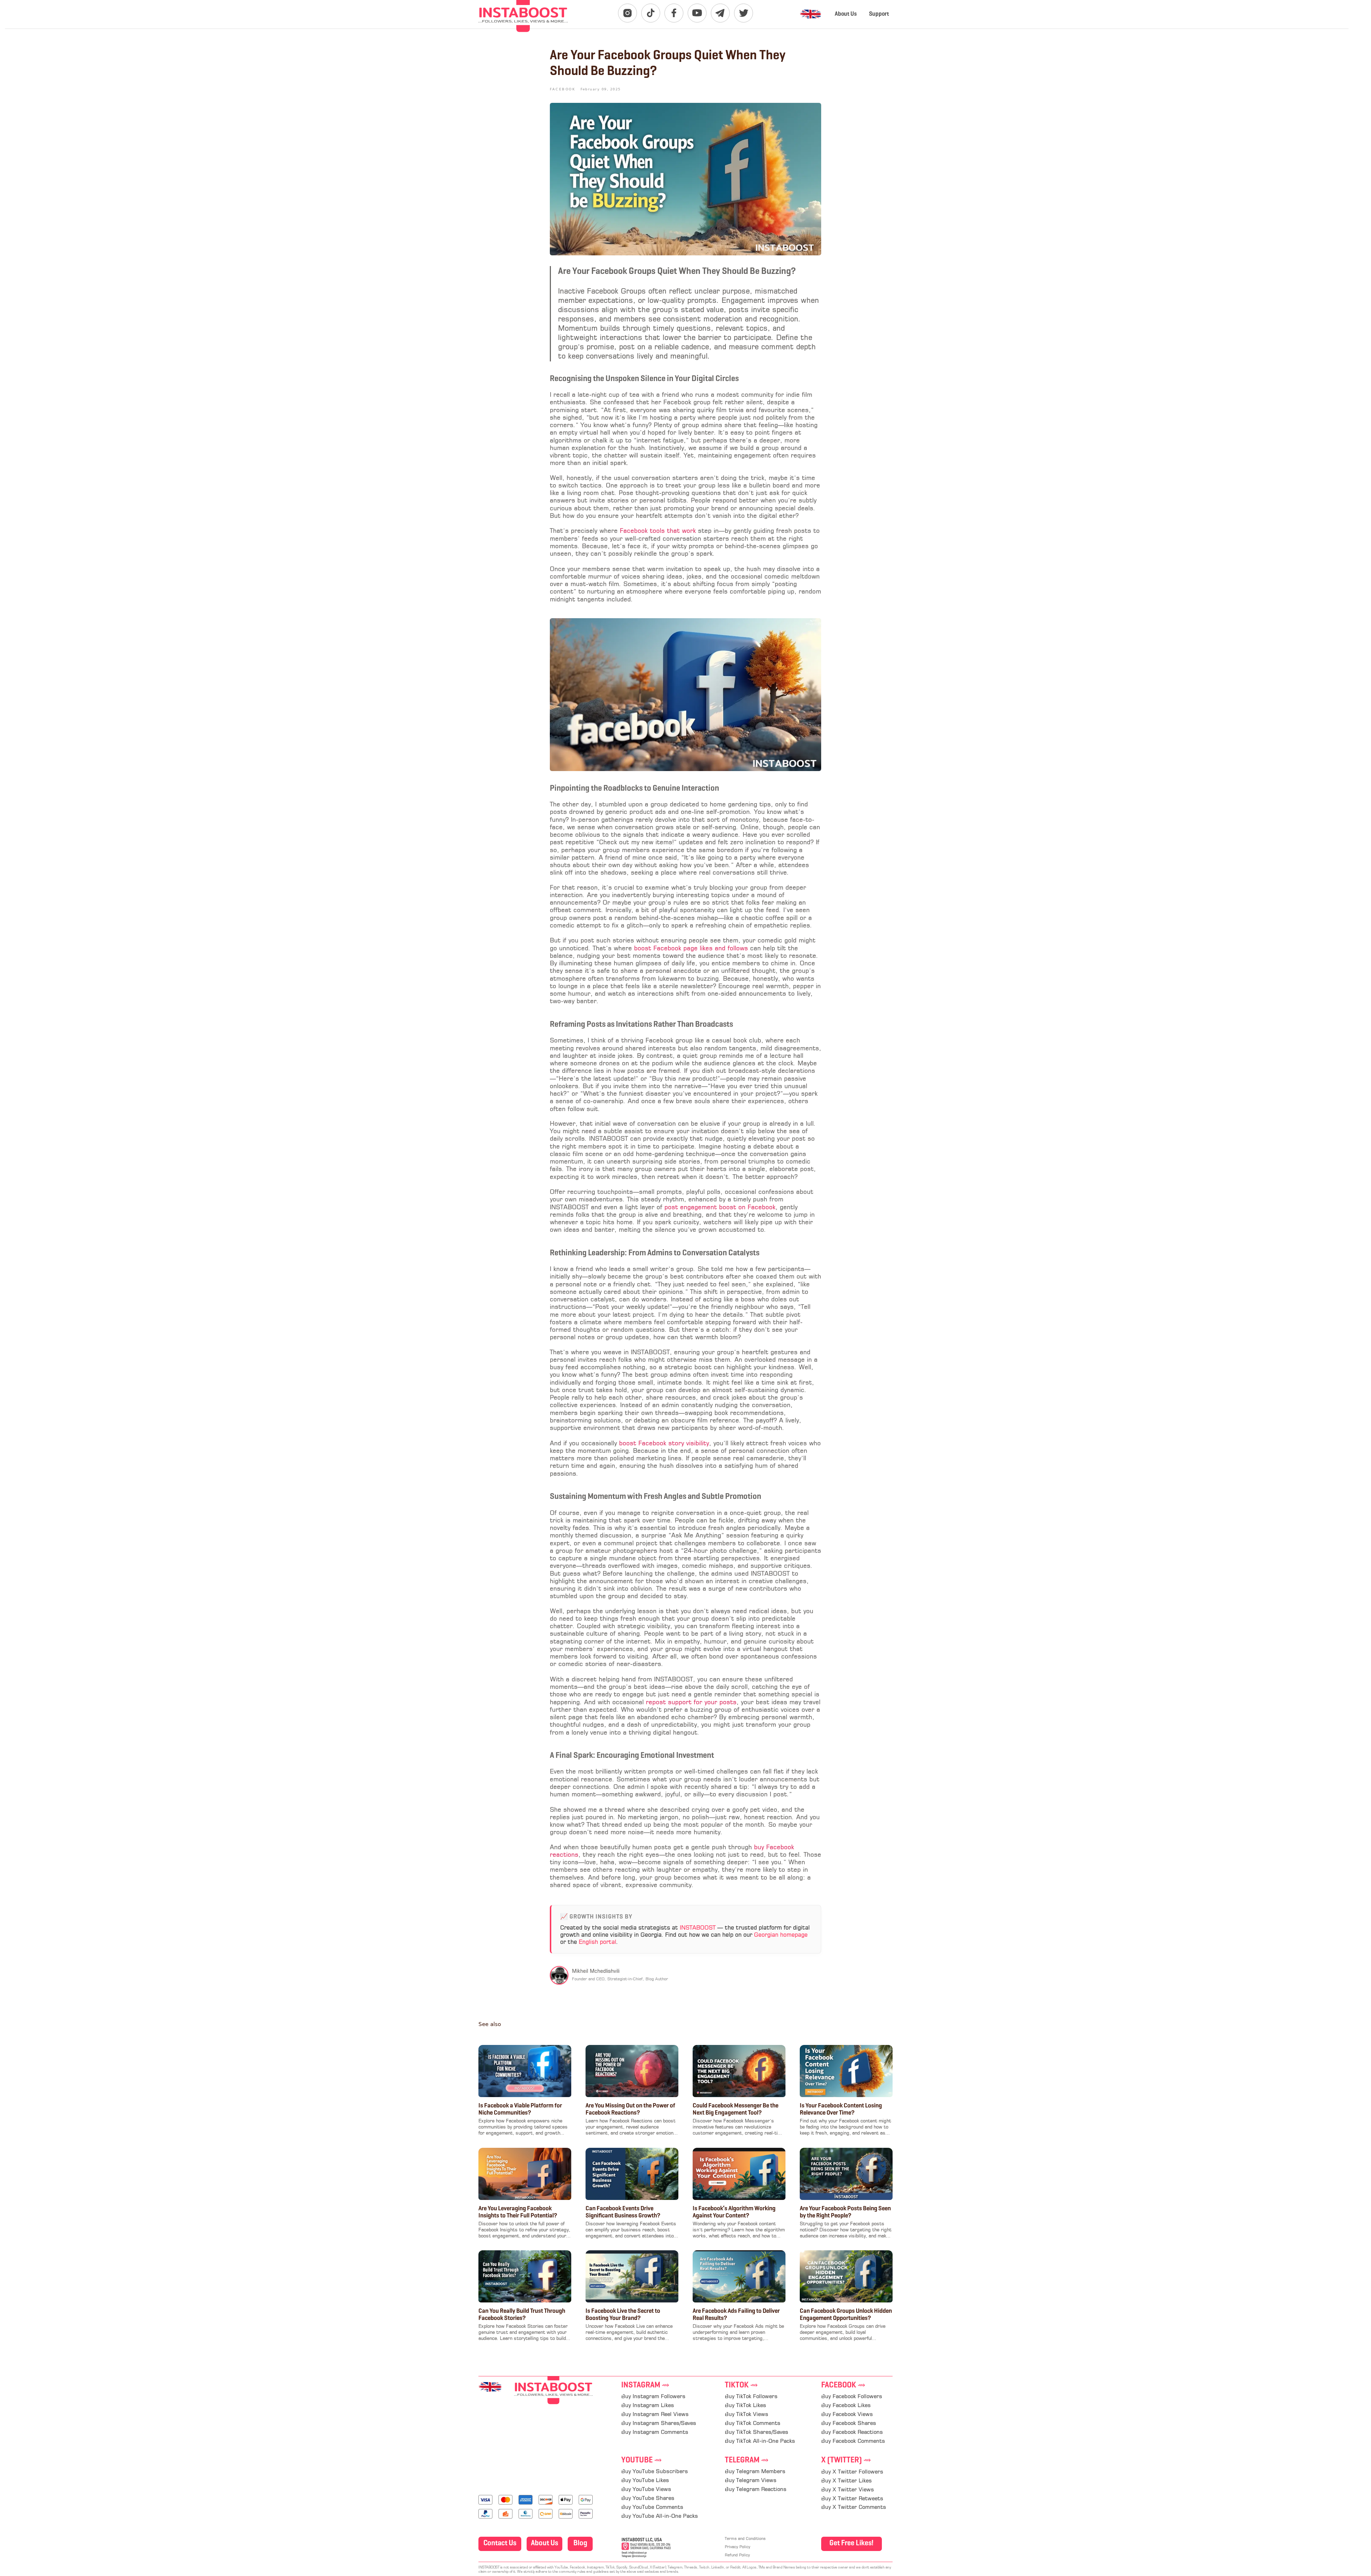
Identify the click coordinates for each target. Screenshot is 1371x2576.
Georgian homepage (781, 1935)
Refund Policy (737, 2555)
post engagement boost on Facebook (719, 1208)
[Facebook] (674, 13)
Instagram (645, 2385)
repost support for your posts (690, 1703)
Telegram (747, 2460)
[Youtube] (697, 13)
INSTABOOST (698, 1928)
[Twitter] (744, 13)
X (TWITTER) (846, 2460)
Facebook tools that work (657, 531)
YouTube (642, 2460)
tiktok (741, 2385)
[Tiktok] (651, 13)
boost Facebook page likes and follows (690, 949)
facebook (843, 2385)
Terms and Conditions (745, 2539)
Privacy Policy (737, 2547)
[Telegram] (720, 13)
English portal (597, 1942)
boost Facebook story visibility (663, 1444)
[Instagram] (627, 13)
